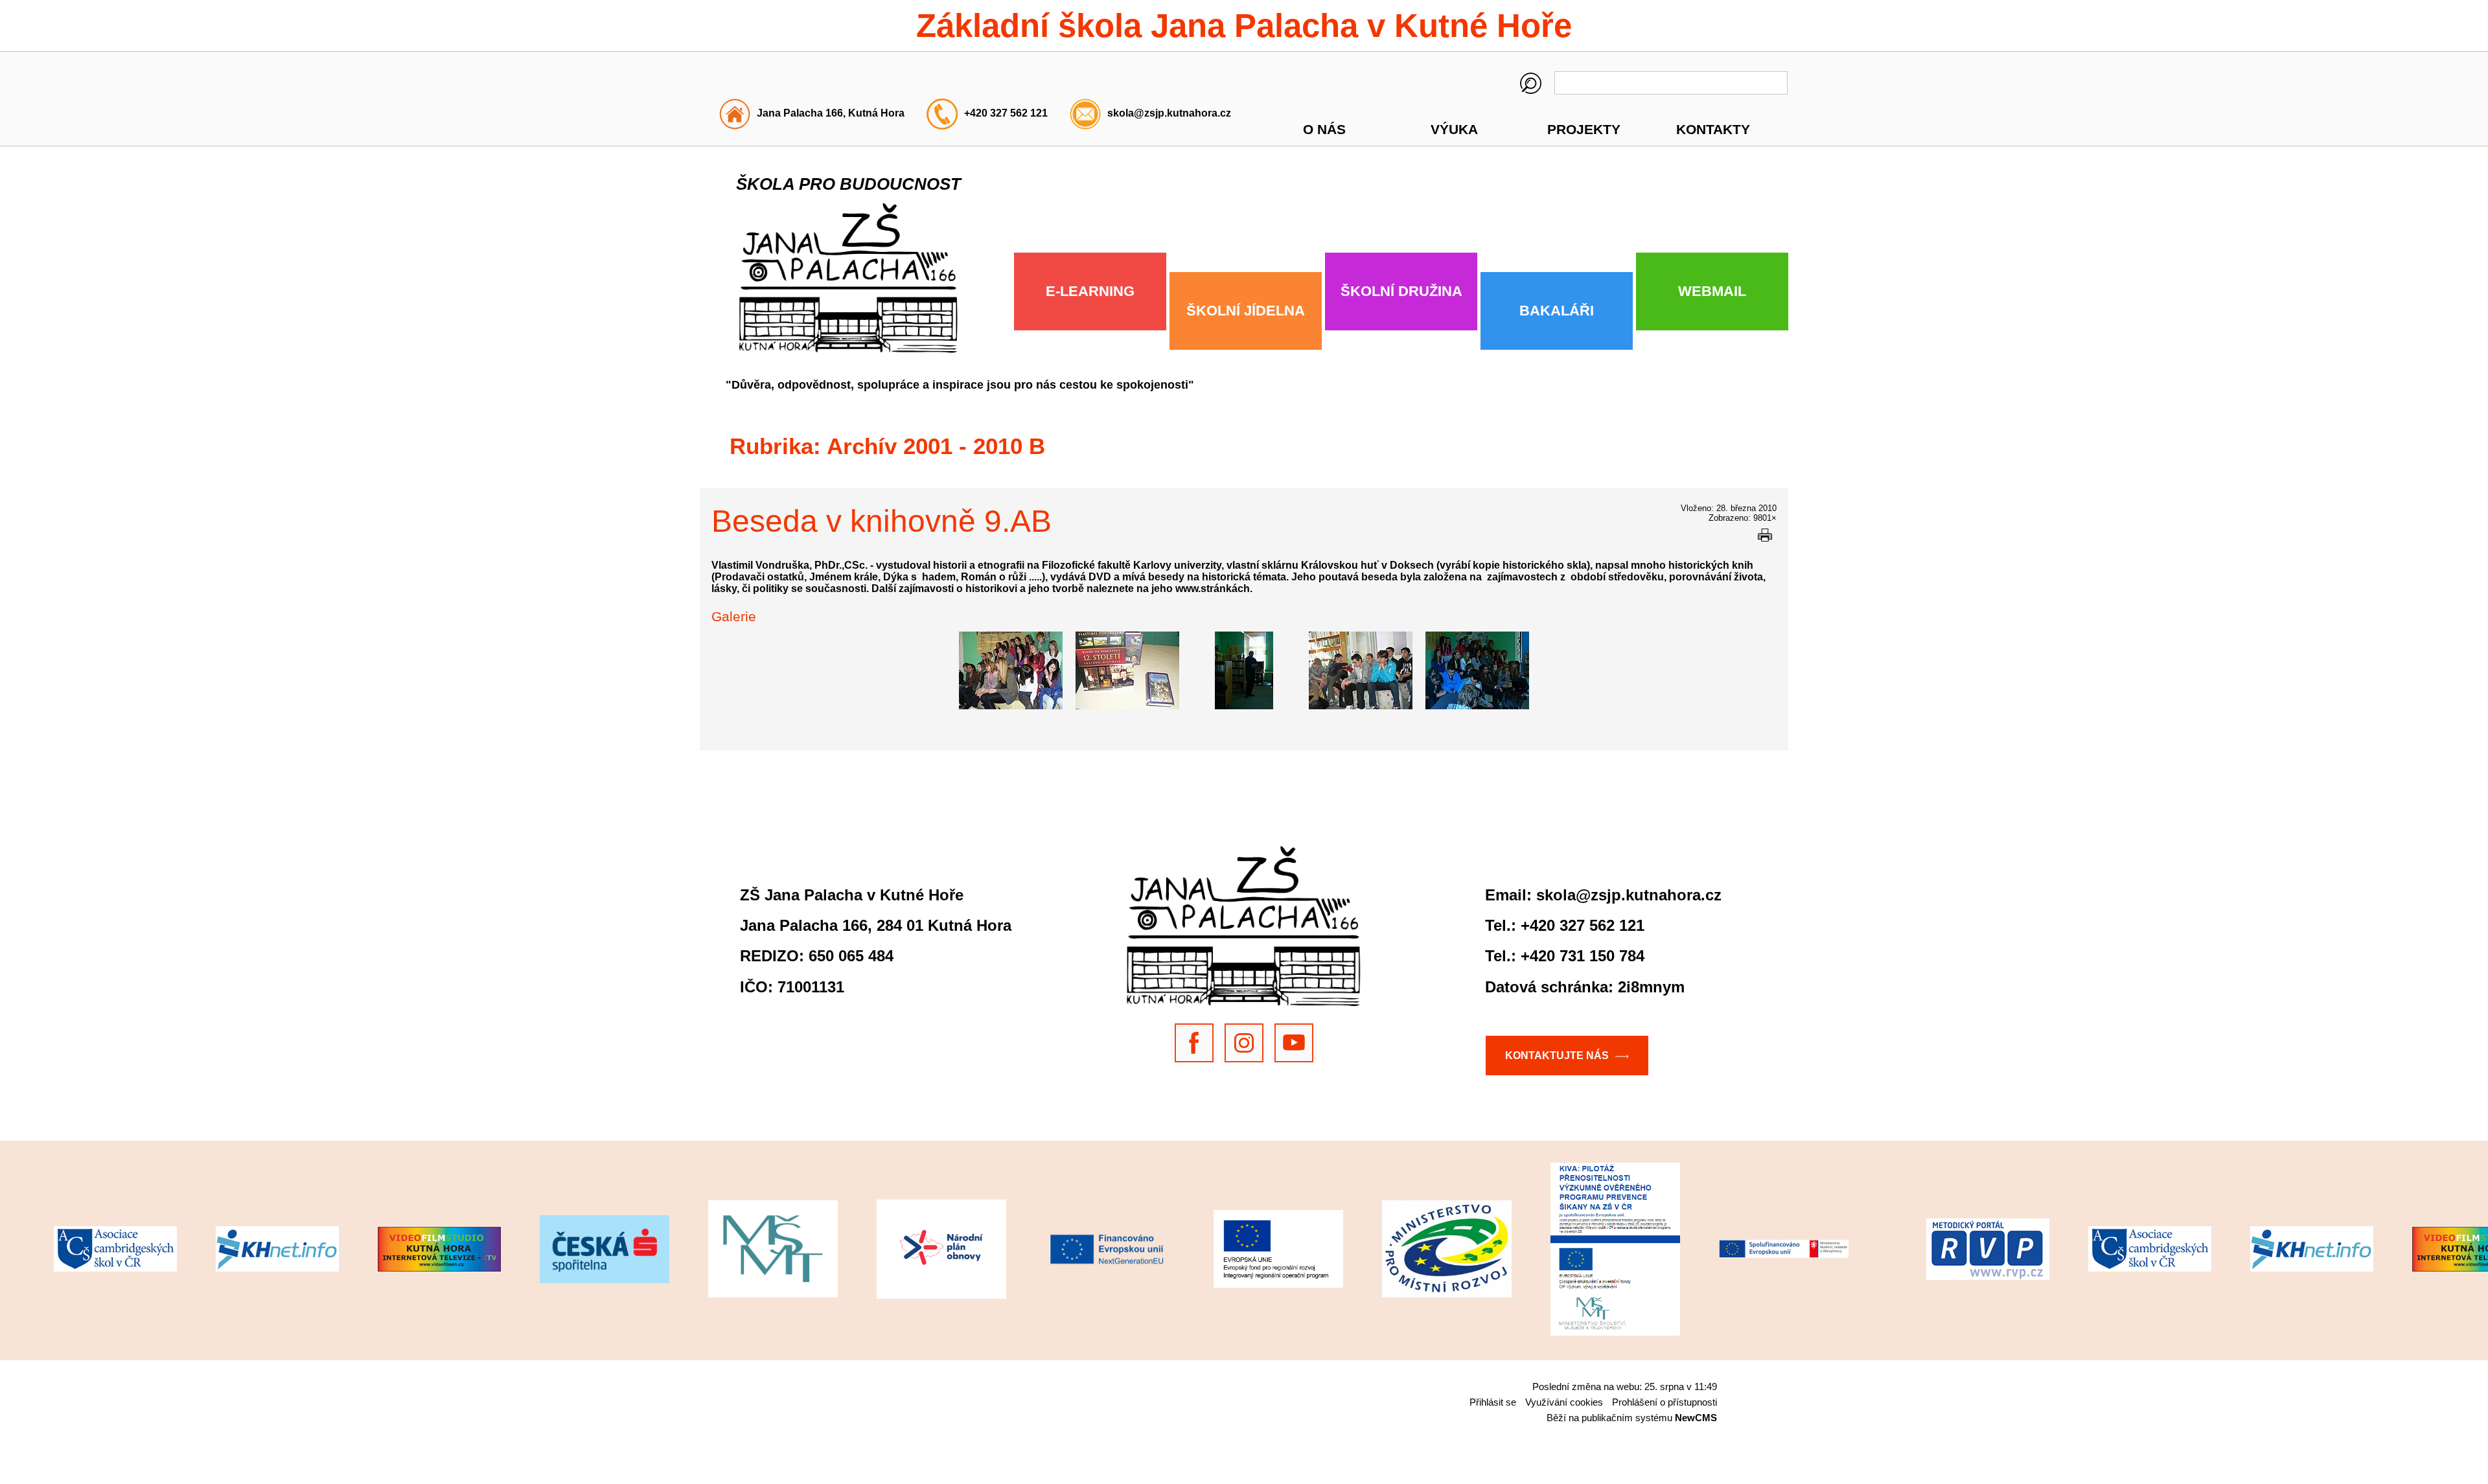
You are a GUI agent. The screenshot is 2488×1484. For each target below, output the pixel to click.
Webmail (1712, 291)
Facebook (1194, 1043)
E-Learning (1090, 291)
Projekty (1584, 129)
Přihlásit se (1493, 1402)
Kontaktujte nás (1557, 1055)
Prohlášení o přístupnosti (1664, 1402)
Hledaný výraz (1531, 83)
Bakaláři (1557, 311)
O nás (1324, 129)
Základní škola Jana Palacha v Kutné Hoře (1244, 26)
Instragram (1244, 1043)
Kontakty (1713, 129)
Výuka (1454, 129)
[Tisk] (1765, 535)
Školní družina (1401, 291)
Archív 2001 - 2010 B (936, 446)
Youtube (1294, 1043)
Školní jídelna (1246, 311)
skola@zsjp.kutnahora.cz (1169, 113)
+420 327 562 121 (1006, 113)
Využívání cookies (1564, 1402)
